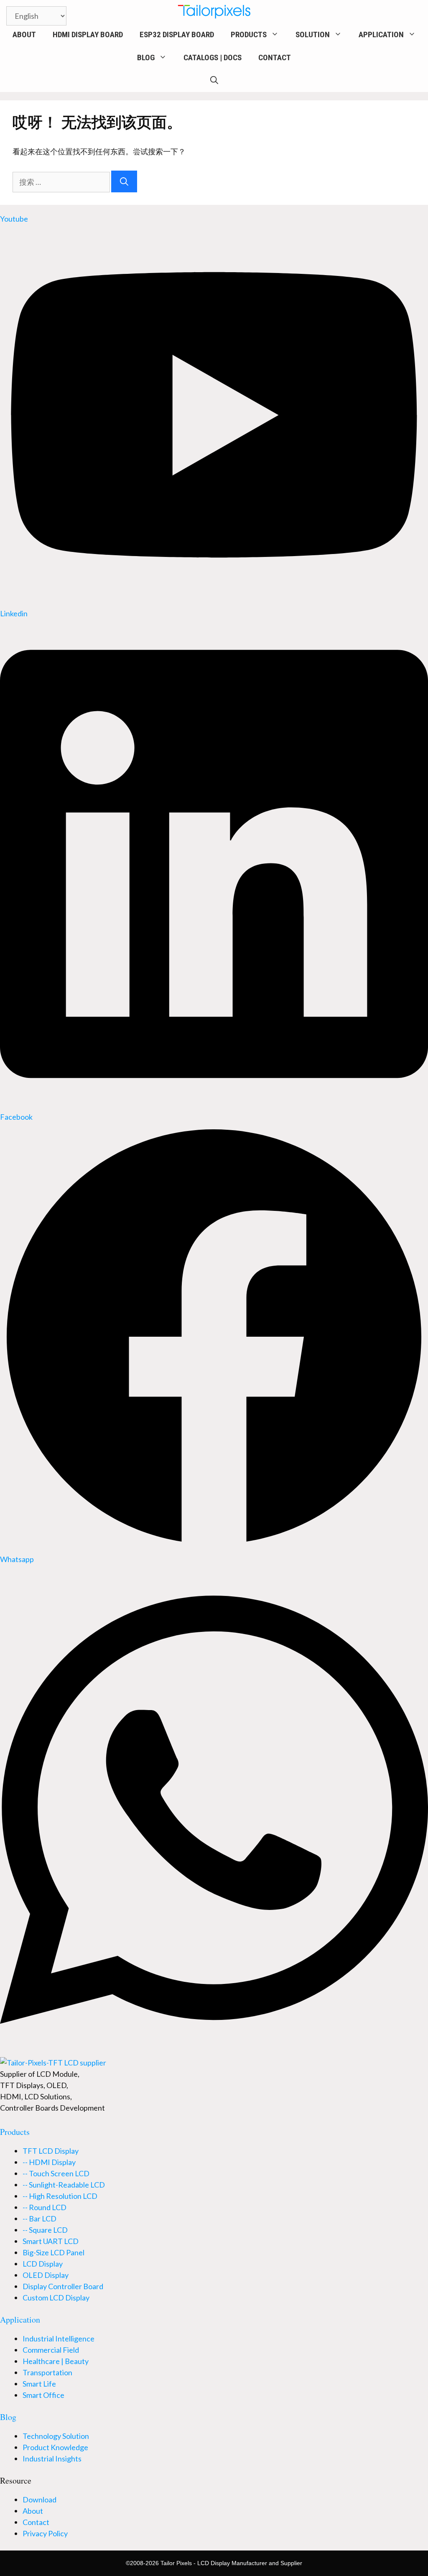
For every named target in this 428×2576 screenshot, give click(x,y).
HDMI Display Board (88, 34)
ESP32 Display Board (177, 34)
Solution (313, 34)
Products (249, 34)
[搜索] (124, 181)
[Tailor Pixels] (214, 11)
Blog (146, 57)
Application (381, 34)
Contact (275, 57)
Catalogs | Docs (213, 57)
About (24, 34)
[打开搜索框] (214, 80)
